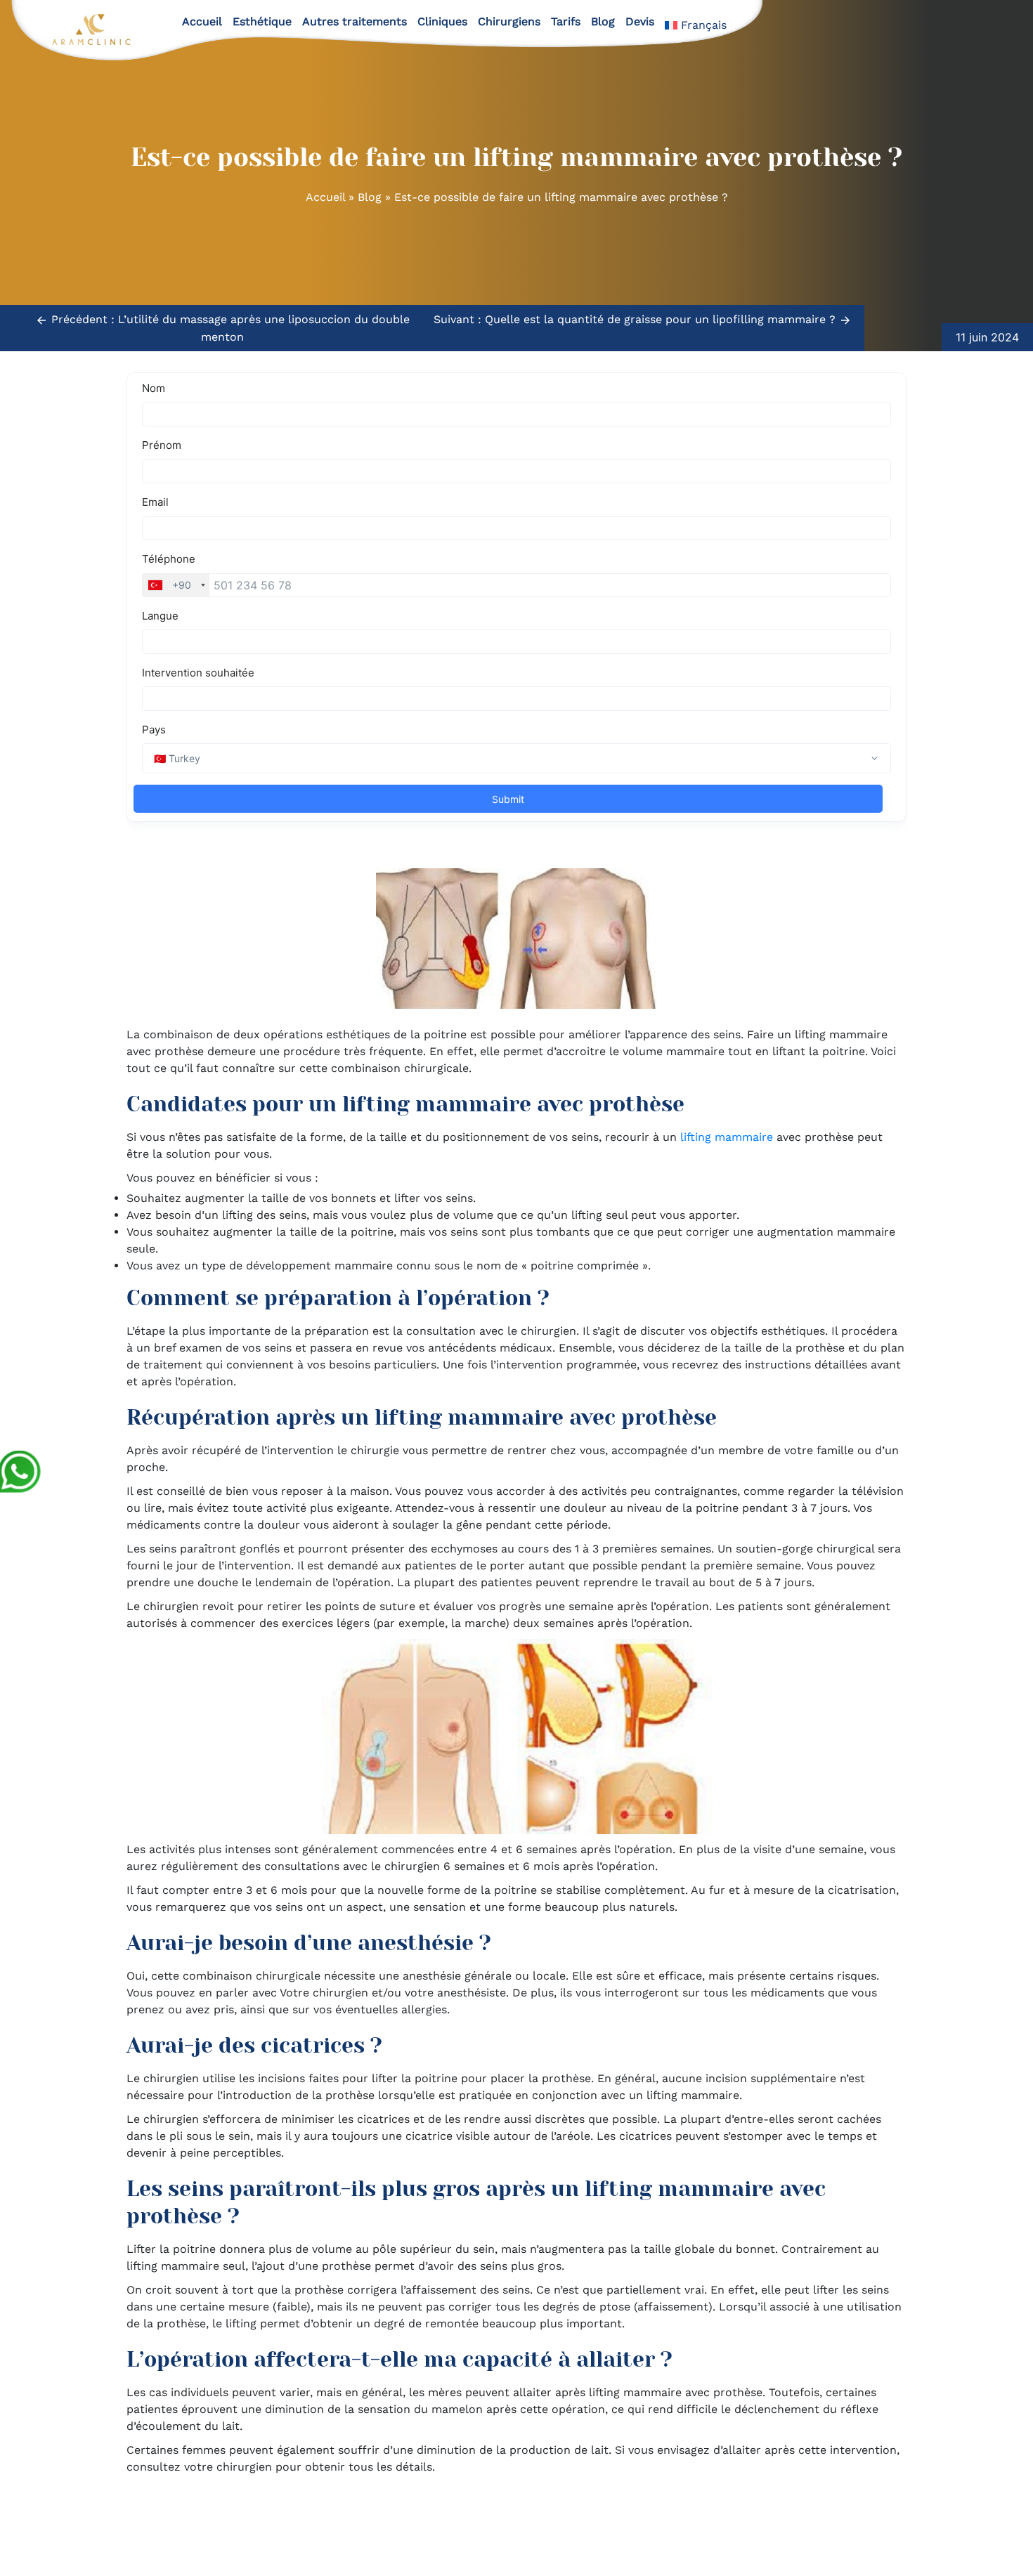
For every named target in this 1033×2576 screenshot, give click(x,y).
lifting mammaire (727, 1137)
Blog (603, 21)
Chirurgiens (509, 21)
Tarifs (566, 21)
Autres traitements (355, 21)
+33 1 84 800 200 (568, 2526)
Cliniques (442, 21)
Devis (640, 21)
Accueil (202, 21)
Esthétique (262, 21)
